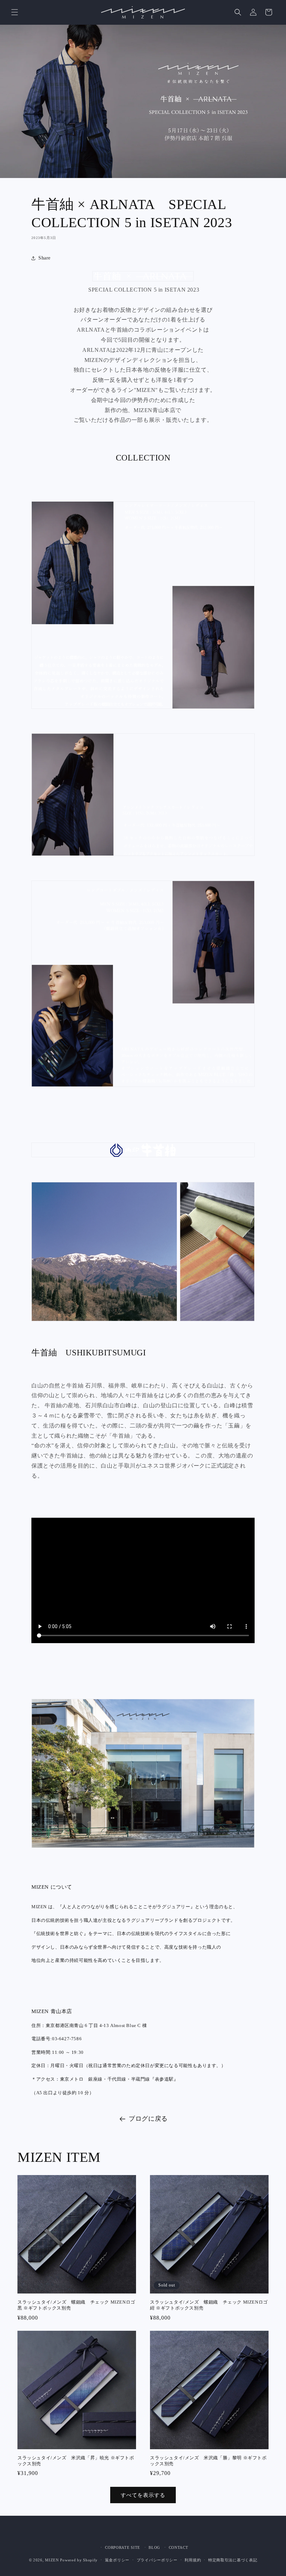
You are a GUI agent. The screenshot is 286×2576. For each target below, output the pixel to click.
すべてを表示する (143, 2495)
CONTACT (179, 2547)
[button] (15, 12)
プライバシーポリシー (157, 2560)
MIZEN (52, 2560)
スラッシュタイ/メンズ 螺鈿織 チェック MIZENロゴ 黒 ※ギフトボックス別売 (77, 2305)
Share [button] (44, 258)
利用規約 (193, 2560)
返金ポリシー (117, 2560)
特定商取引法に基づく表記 (233, 2560)
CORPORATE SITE (123, 2547)
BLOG (154, 2547)
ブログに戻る (148, 2119)
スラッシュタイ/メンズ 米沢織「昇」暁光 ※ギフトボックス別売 (76, 2461)
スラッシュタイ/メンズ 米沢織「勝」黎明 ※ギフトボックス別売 (208, 2461)
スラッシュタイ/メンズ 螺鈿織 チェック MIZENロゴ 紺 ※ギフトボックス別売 (209, 2305)
